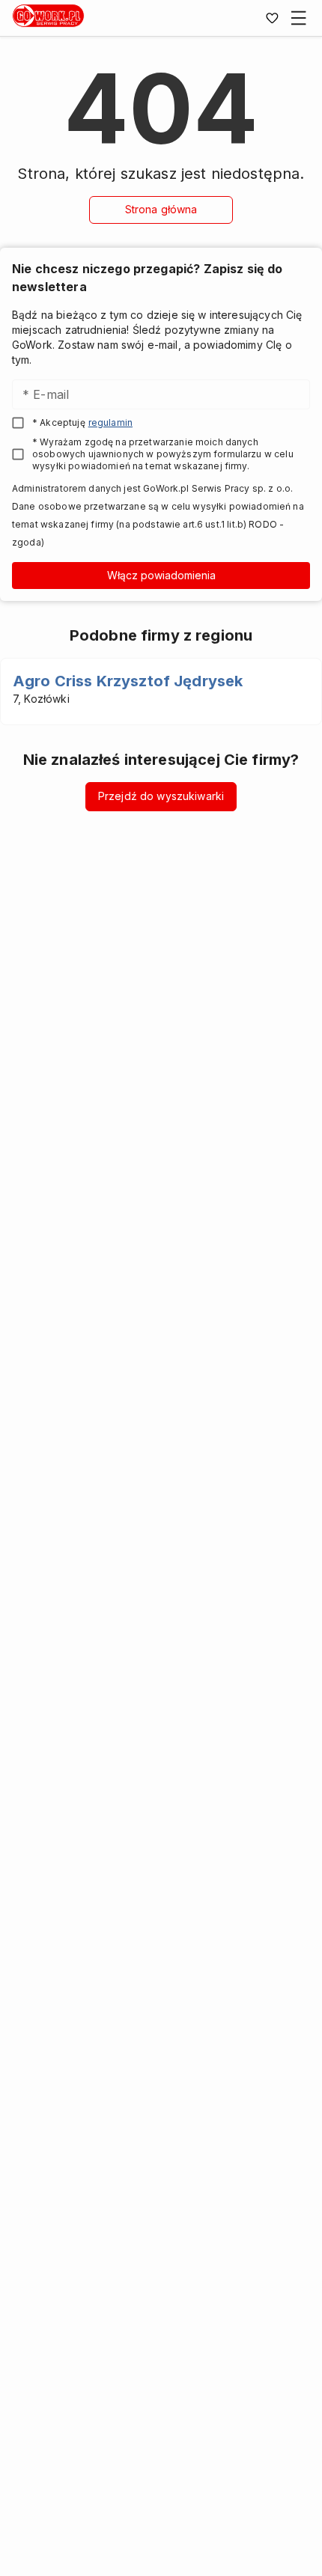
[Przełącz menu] (299, 18)
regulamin (110, 422)
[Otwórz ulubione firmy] (272, 18)
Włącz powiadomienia (161, 575)
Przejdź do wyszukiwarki (161, 796)
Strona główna (161, 209)
